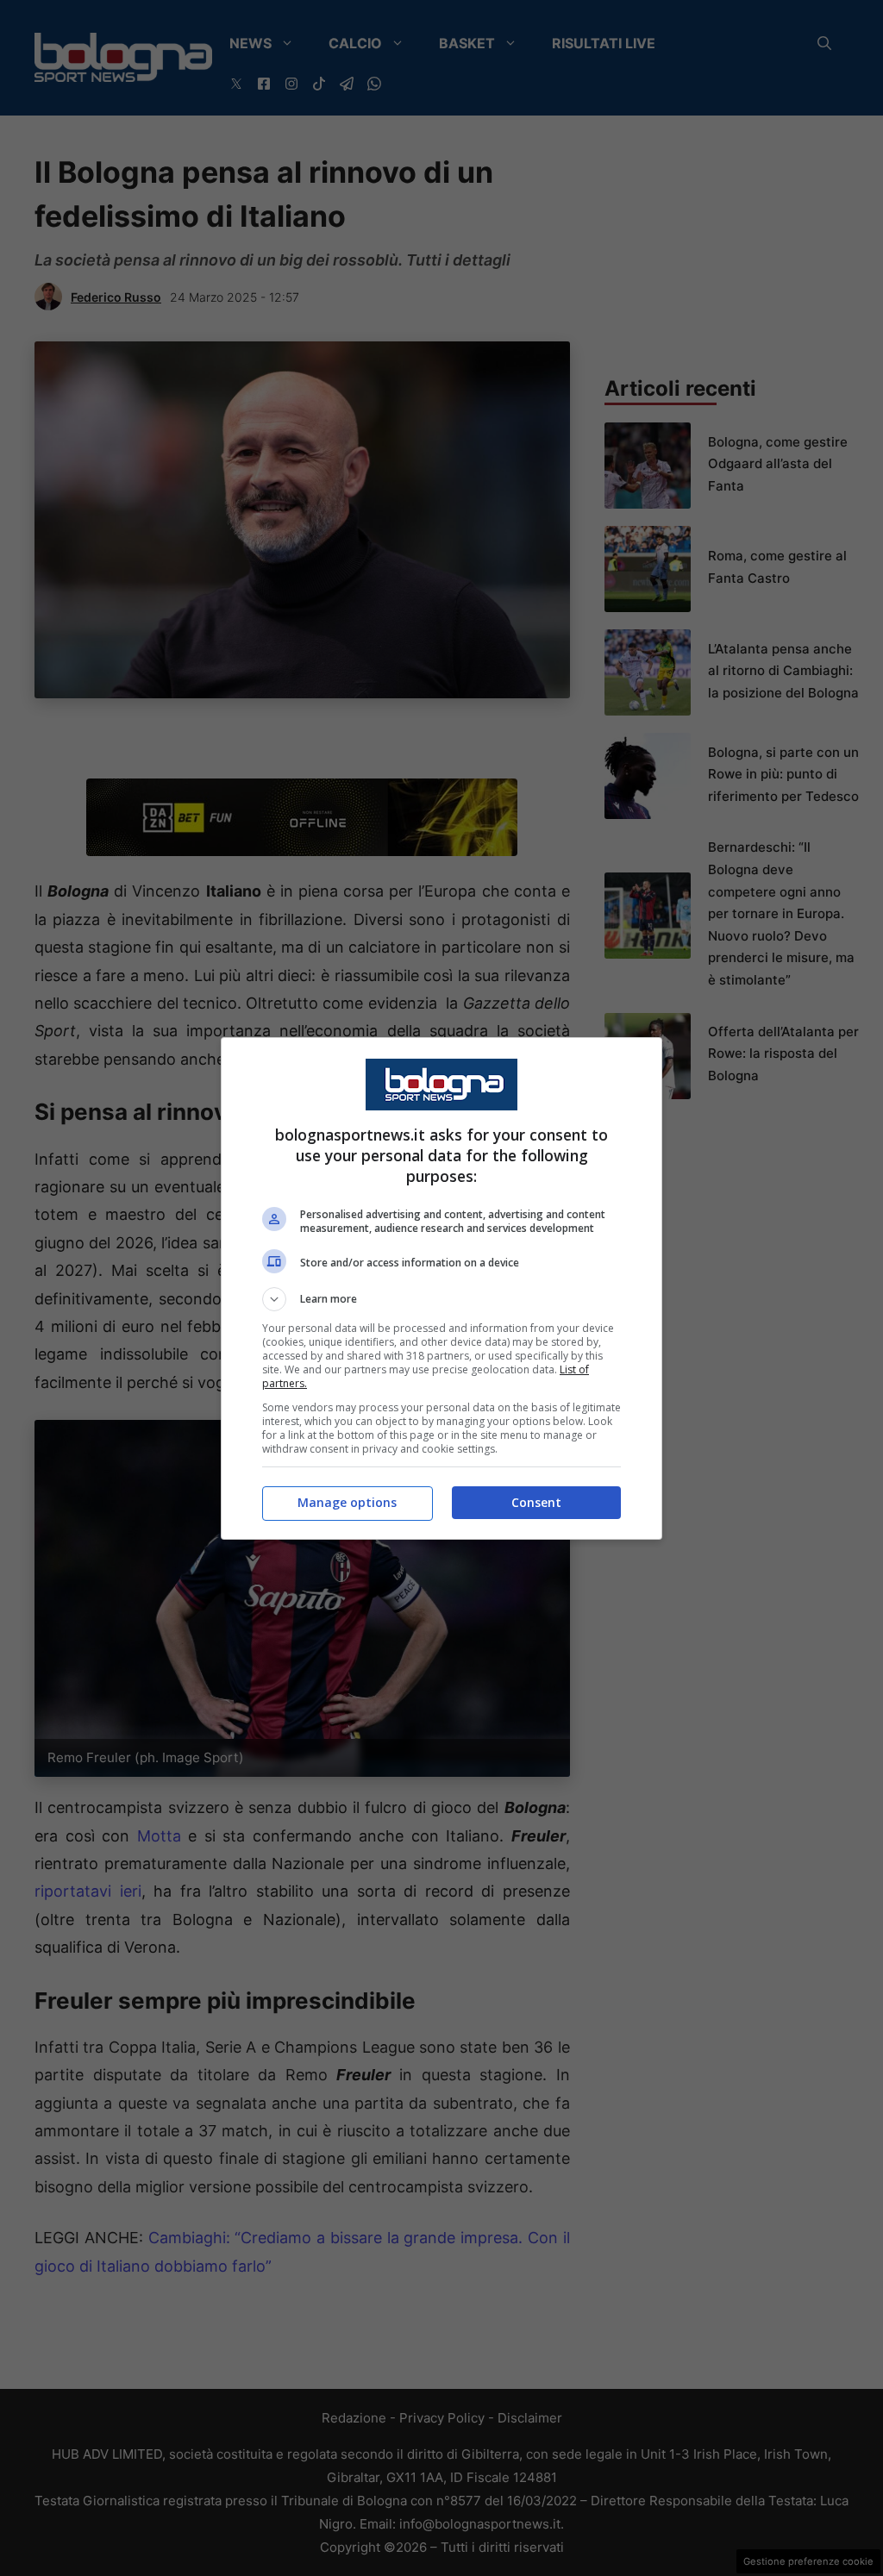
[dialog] (441, 1288)
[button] (441, 1299)
